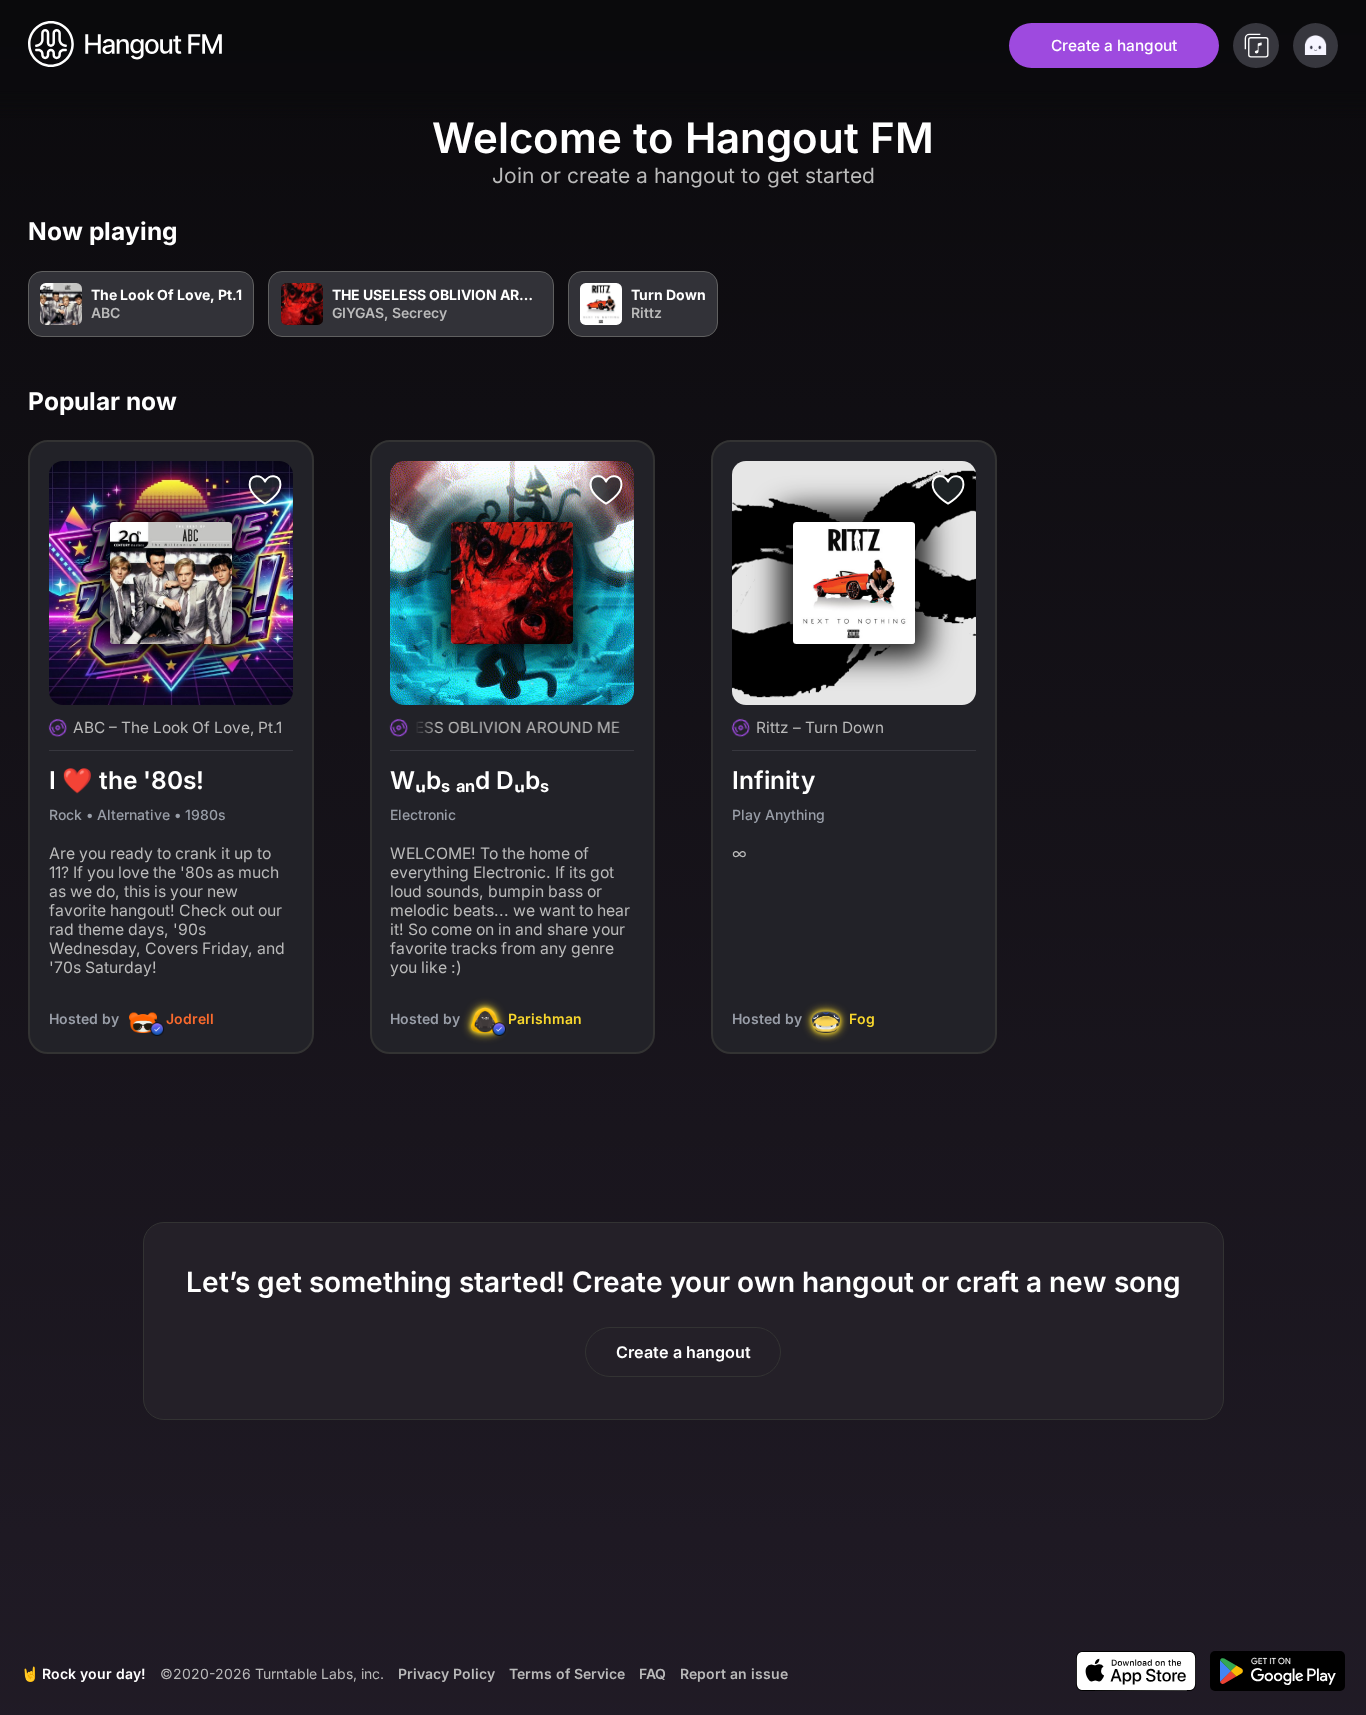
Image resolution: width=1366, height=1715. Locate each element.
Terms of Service (567, 1672)
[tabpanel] (683, 649)
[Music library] (1256, 46)
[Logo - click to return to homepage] (126, 45)
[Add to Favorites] (265, 489)
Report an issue (734, 1673)
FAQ (652, 1672)
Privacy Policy (446, 1672)
